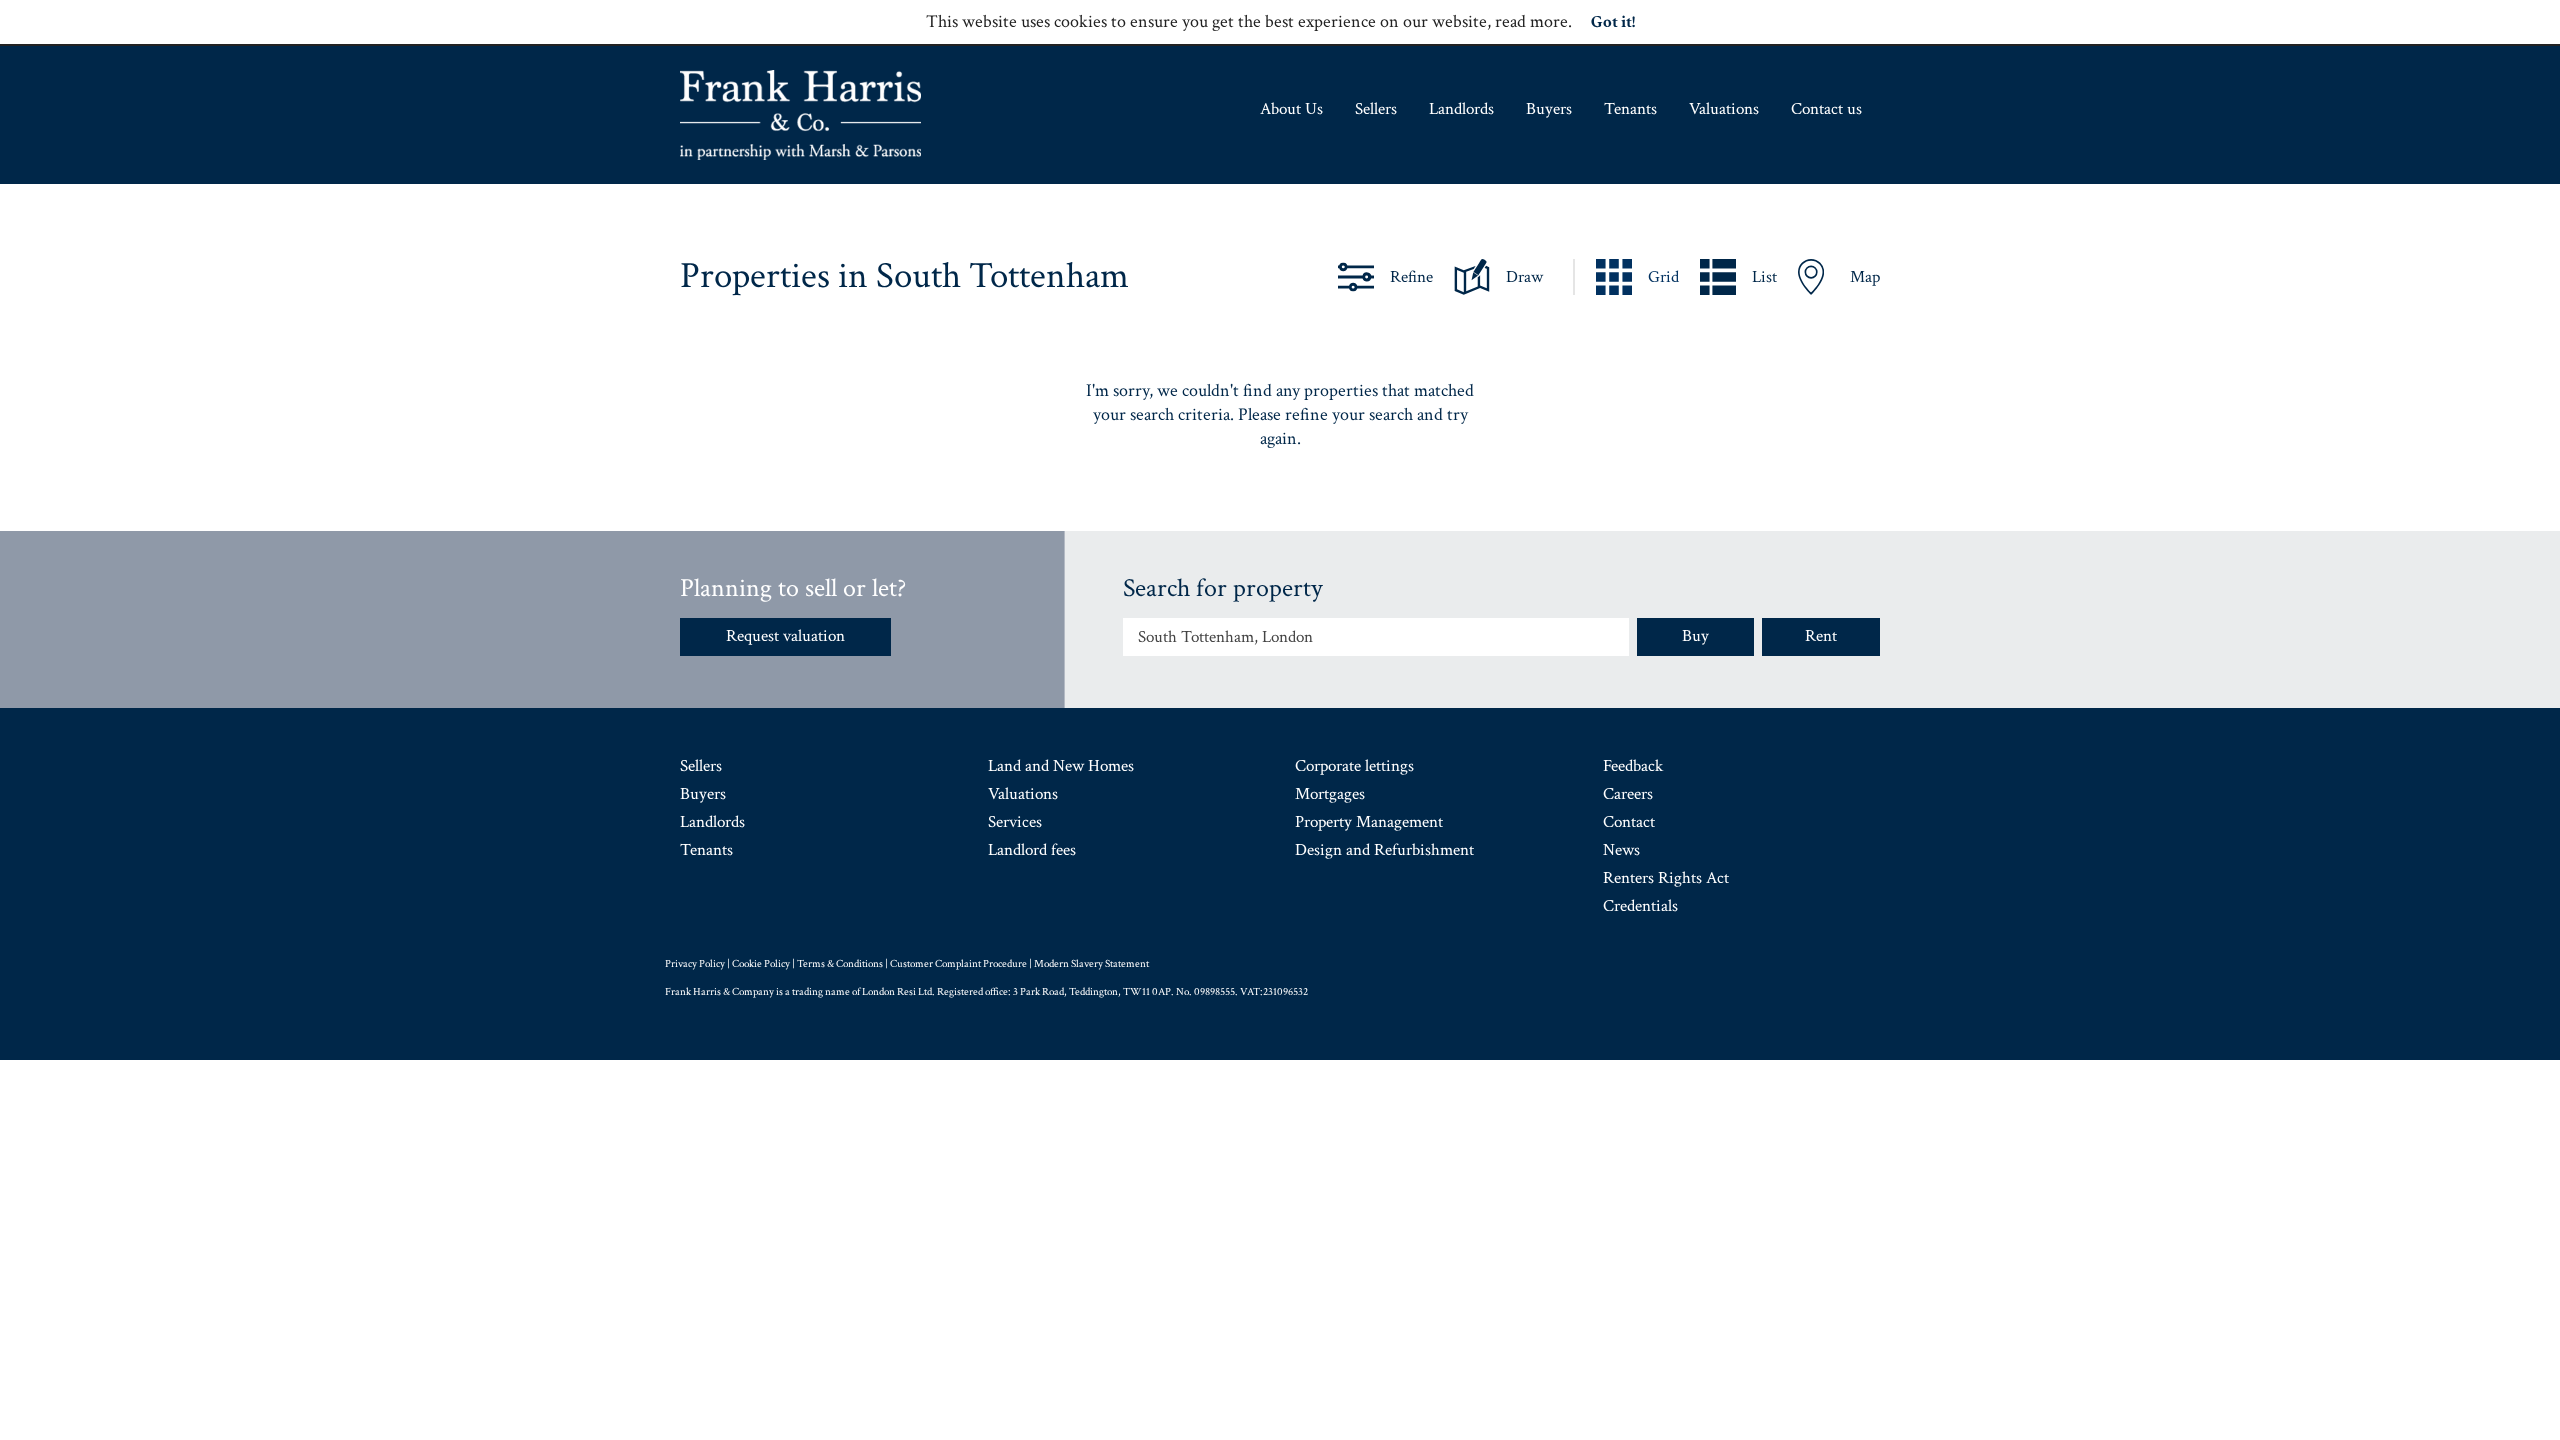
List (1764, 277)
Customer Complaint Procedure (958, 964)
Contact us (1826, 109)
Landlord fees (1032, 850)
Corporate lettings (1354, 766)
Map (1865, 277)
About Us (1291, 109)
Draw (1524, 277)
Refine (1411, 277)
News (1621, 850)
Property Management (1369, 822)
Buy (1695, 636)
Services (1015, 822)
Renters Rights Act (1666, 878)
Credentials (1640, 906)
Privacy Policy (695, 964)
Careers (1628, 794)
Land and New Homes (1061, 766)
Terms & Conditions (840, 964)
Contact (1629, 822)
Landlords (1461, 109)
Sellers (1376, 109)
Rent (1821, 636)
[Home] (800, 115)
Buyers (1549, 109)
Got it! (1613, 22)
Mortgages (1330, 794)
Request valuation (785, 636)
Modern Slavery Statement (1091, 964)
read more (1531, 21)
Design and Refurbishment (1384, 850)
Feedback (1633, 766)
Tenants (1630, 109)
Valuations (1724, 109)
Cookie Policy (761, 964)
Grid (1663, 277)
